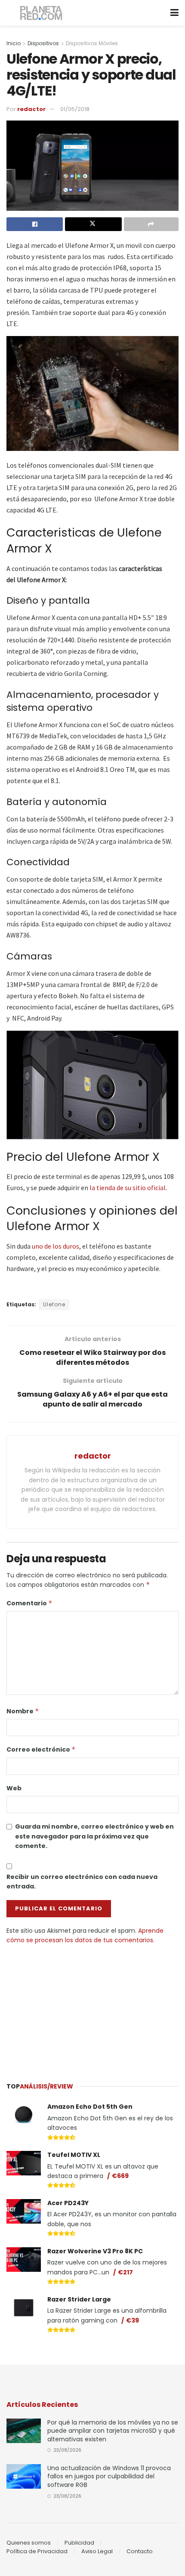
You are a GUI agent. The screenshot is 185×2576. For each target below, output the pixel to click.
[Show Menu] (174, 13)
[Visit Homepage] (42, 13)
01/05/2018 (75, 109)
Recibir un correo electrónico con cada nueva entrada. (82, 1882)
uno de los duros (55, 1246)
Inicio (14, 43)
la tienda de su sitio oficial (128, 1188)
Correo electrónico (41, 1749)
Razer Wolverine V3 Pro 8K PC (95, 2251)
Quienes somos (29, 2543)
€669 (120, 2176)
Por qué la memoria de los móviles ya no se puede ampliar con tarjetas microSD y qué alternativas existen (113, 2431)
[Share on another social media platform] (151, 224)
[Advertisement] (92, 2009)
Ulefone (54, 1304)
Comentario (29, 1603)
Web (14, 1788)
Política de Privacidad (37, 2551)
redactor (31, 109)
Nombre (23, 1711)
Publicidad (79, 2543)
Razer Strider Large (79, 2299)
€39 (133, 2320)
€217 (125, 2272)
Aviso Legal (97, 2551)
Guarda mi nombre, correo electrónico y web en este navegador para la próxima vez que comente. (94, 1836)
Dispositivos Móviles (92, 43)
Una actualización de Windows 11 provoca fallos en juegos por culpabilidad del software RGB (109, 2476)
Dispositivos (43, 43)
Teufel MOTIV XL (74, 2155)
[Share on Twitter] (93, 224)
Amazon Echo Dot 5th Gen (90, 2107)
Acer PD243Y (68, 2203)
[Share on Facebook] (35, 224)
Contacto (140, 2551)
